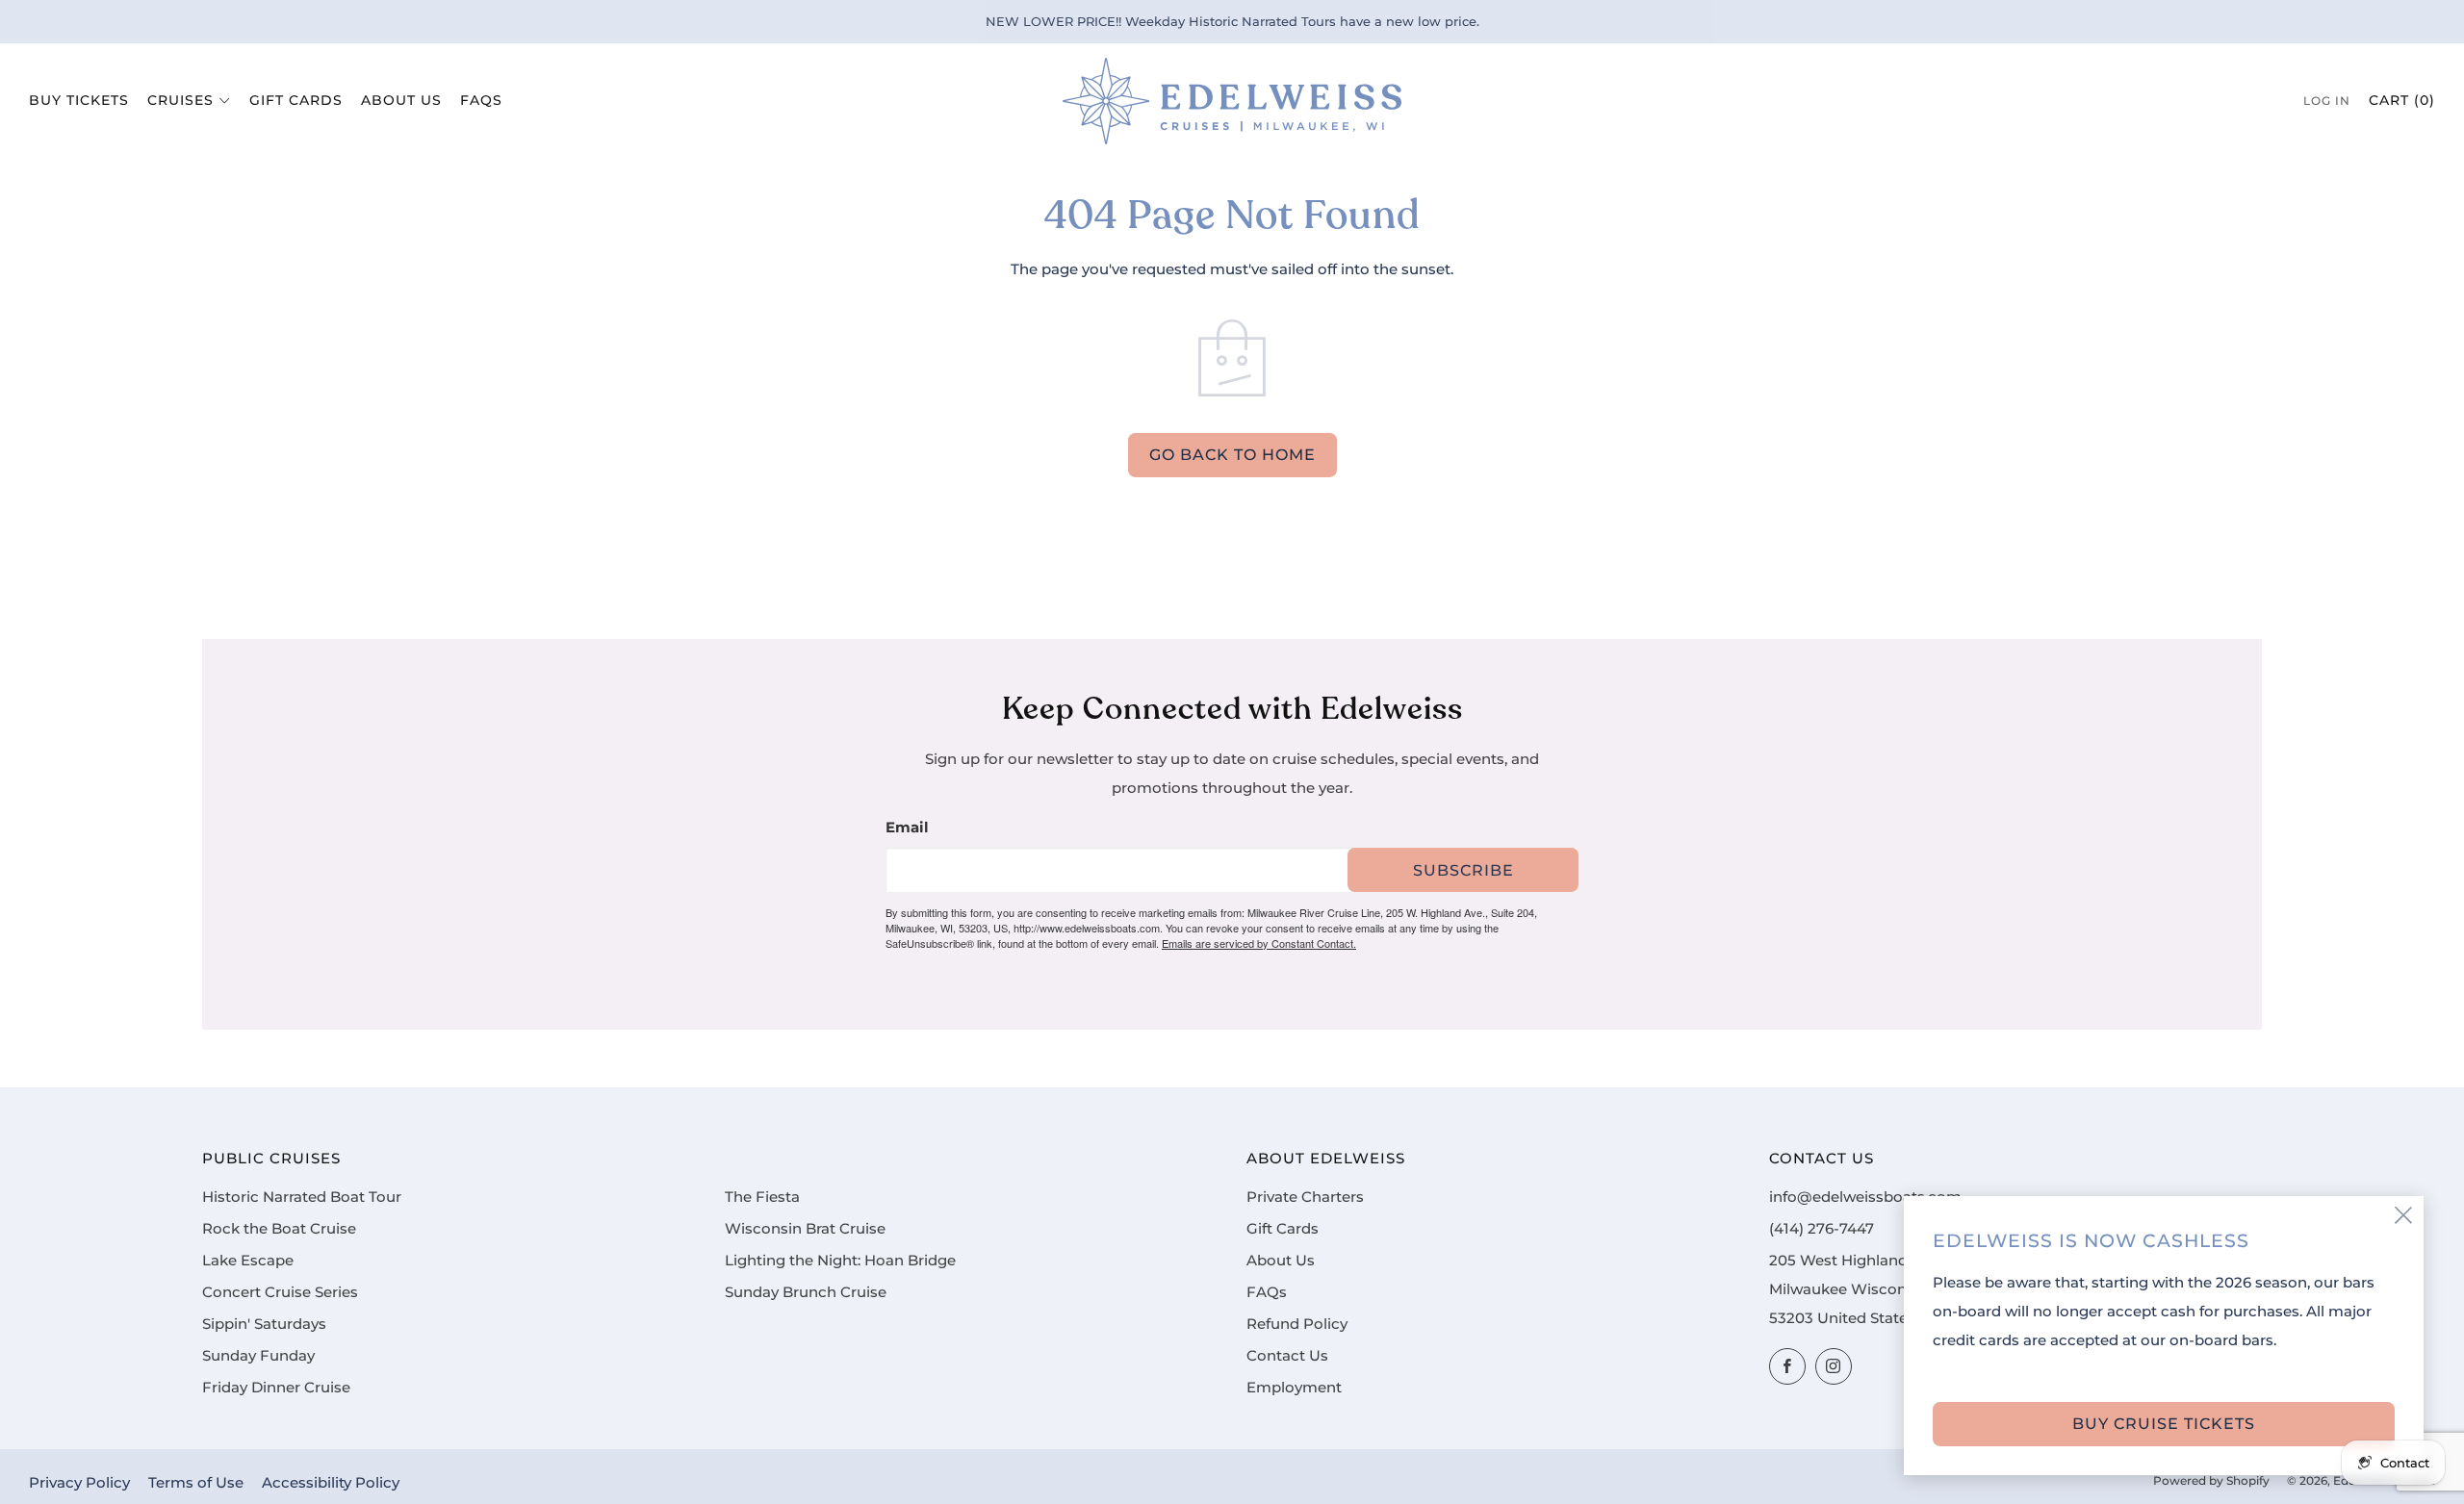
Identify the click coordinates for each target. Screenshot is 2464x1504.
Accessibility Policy (331, 1483)
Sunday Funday (258, 1356)
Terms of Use (196, 1483)
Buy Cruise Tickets (2164, 1424)
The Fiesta (762, 1197)
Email (907, 828)
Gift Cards (296, 100)
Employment (1294, 1388)
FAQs (481, 100)
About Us (401, 100)
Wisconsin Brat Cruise (805, 1229)
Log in (2327, 101)
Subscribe (1463, 870)
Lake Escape (248, 1261)
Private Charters (1305, 1197)
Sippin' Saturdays (264, 1324)
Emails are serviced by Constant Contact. (1259, 943)
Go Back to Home (1232, 455)
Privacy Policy (79, 1483)
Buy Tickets (79, 100)
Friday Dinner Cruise (276, 1388)
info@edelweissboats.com (1865, 1197)
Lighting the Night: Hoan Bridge (840, 1261)
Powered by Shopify (2211, 1481)
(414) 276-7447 (1822, 1229)
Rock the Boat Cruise (279, 1229)
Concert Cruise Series (280, 1292)
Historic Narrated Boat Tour (302, 1197)
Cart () (2402, 100)
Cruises (180, 100)
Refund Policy (1297, 1324)
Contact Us (1287, 1356)
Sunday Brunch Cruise (806, 1292)
